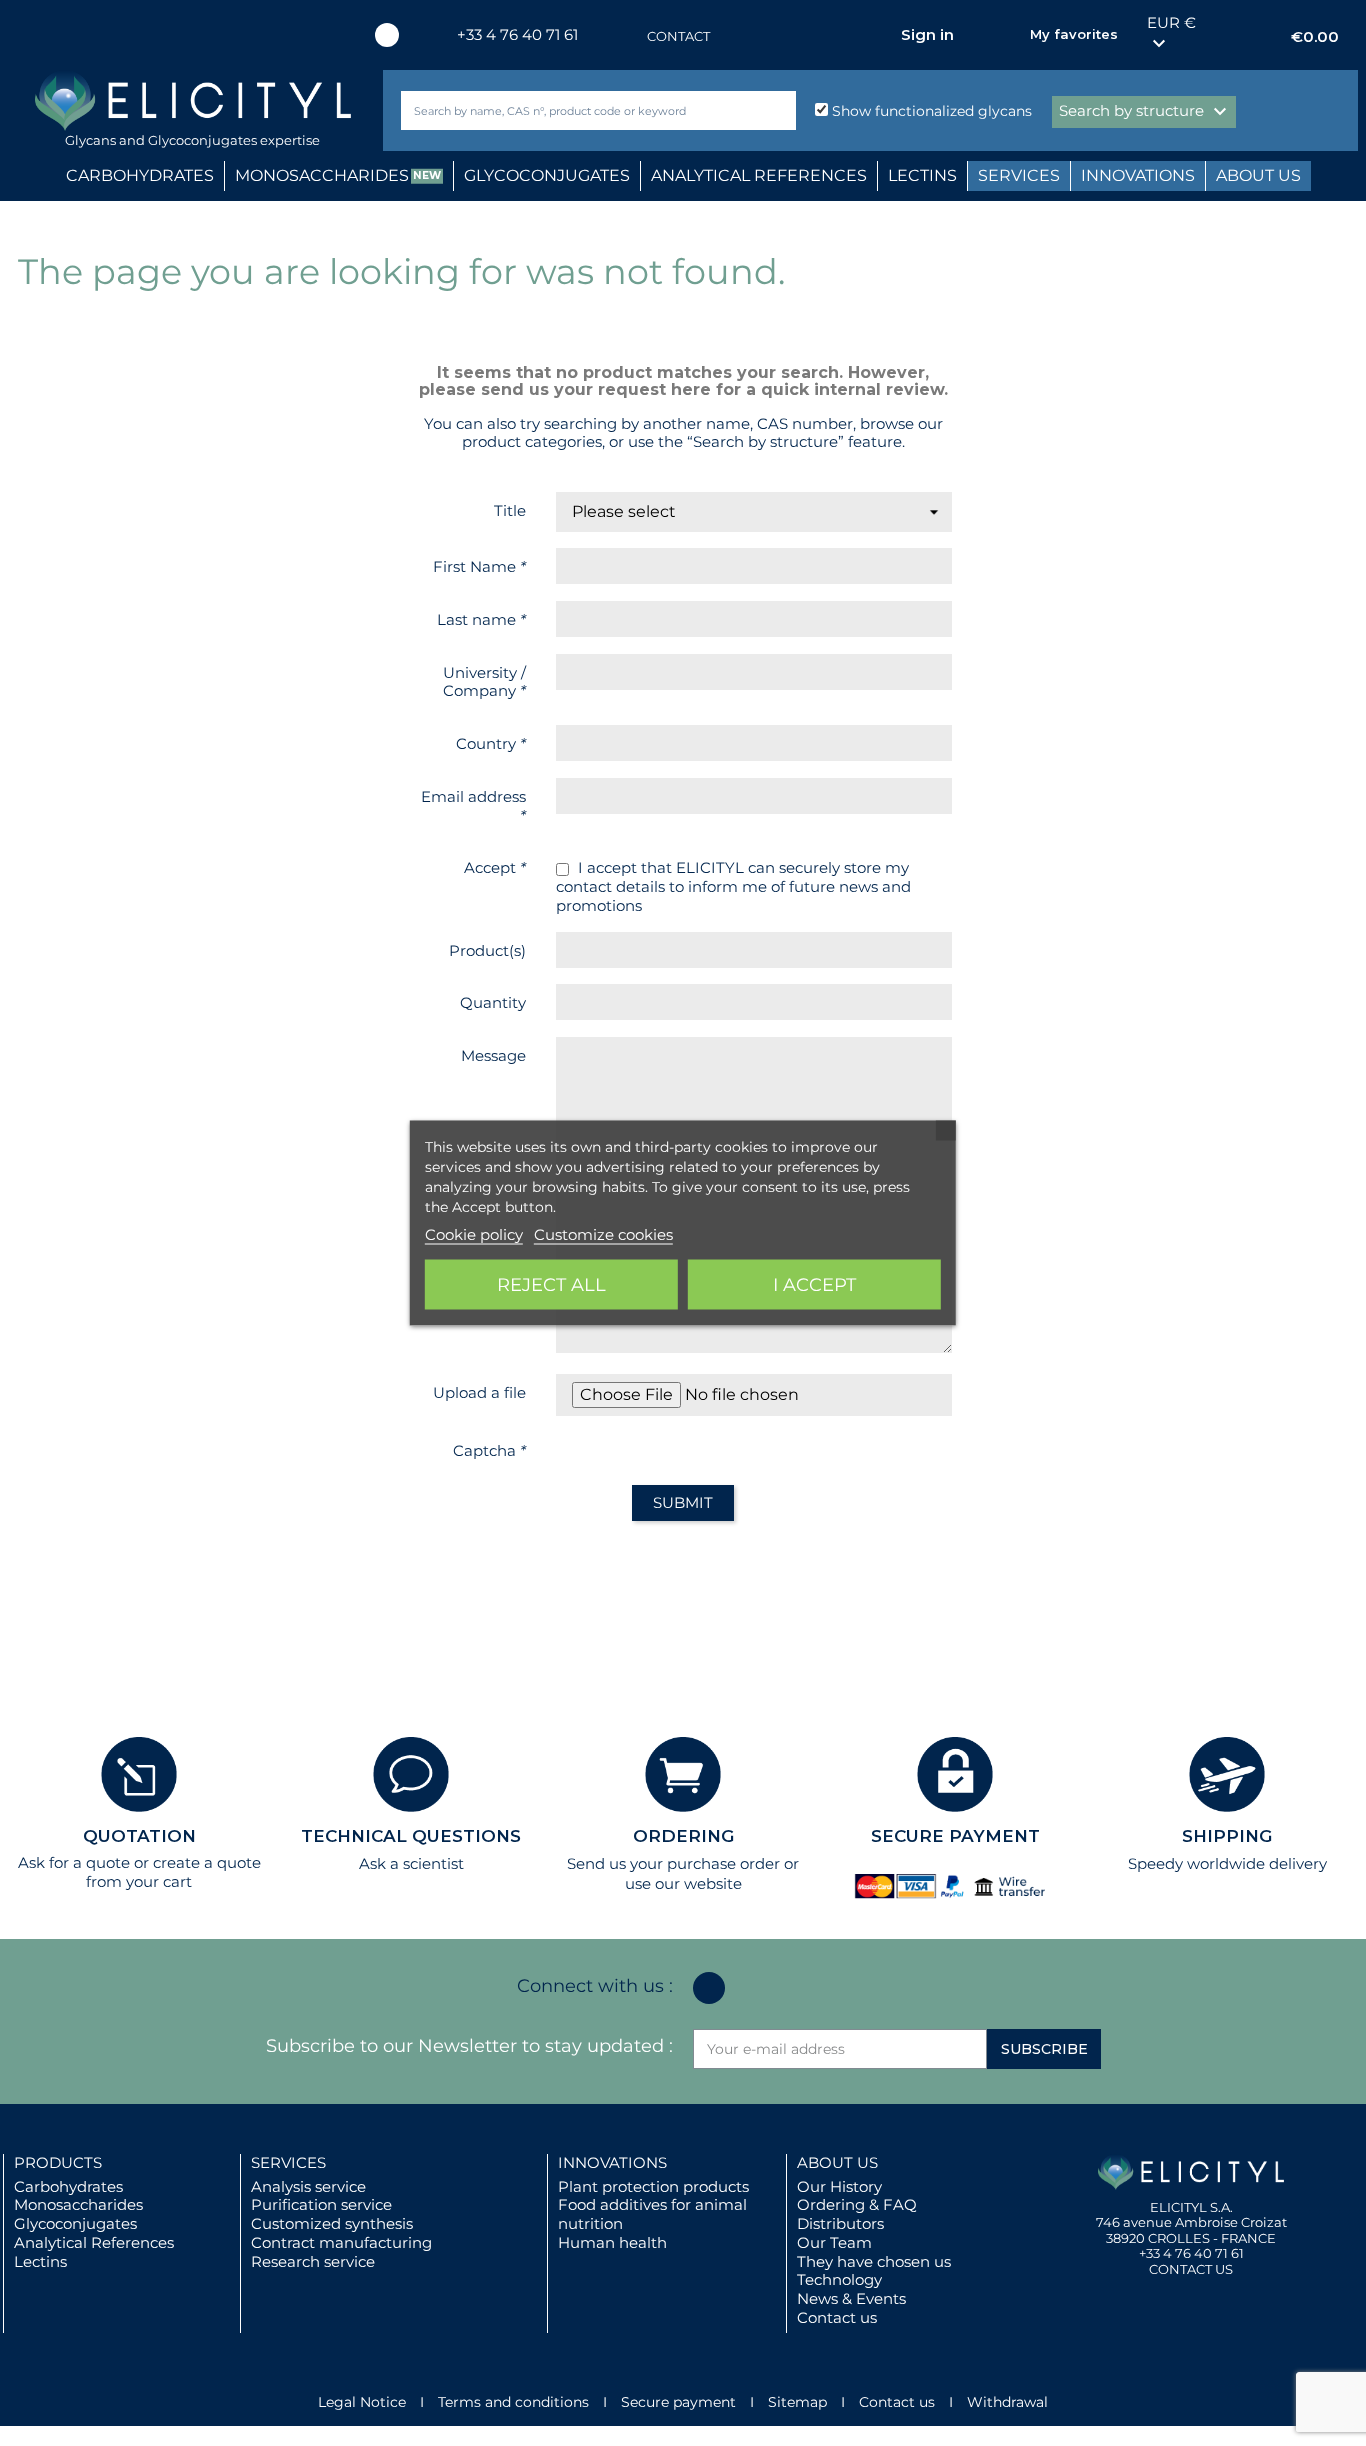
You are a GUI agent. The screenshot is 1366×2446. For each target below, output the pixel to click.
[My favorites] (1005, 35)
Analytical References (94, 2242)
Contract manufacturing (341, 2242)
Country (491, 743)
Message (493, 1055)
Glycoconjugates (75, 2223)
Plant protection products (653, 2186)
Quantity (493, 1002)
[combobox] (565, 110)
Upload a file (479, 1392)
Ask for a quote (74, 1862)
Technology (839, 2279)
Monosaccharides (78, 2204)
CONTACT (678, 36)
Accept (495, 867)
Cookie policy (474, 1234)
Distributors (840, 2223)
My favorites (1074, 34)
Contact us (837, 2317)
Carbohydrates (68, 2186)
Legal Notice (362, 2402)
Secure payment (678, 2402)
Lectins (40, 2261)
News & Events (851, 2298)
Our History (839, 2186)
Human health (612, 2242)
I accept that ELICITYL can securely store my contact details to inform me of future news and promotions (733, 887)
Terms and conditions (513, 2402)
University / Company (484, 682)
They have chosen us (874, 2261)
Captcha (489, 1450)
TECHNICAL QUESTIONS (411, 1836)
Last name (481, 619)
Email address (473, 806)
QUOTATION (139, 1836)
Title (510, 510)
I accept (814, 1285)
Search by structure (1145, 112)
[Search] (776, 110)
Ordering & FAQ (857, 2204)
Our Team (834, 2242)
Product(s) (487, 950)
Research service (313, 2261)
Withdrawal (1007, 2402)
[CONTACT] (627, 36)
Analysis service (308, 2186)
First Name (479, 566)
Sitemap (797, 2402)
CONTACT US (1191, 2269)
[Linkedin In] (387, 35)
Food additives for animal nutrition (652, 2214)
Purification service (321, 2204)
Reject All (551, 1285)
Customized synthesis (332, 2223)
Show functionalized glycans (930, 111)
